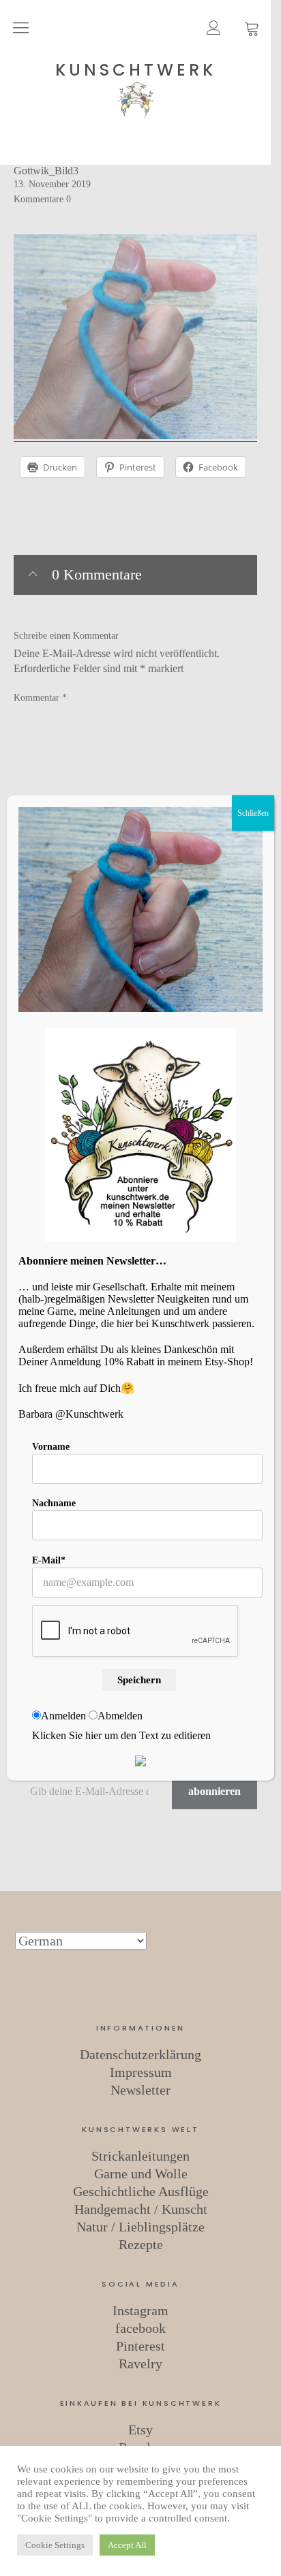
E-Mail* (49, 1560)
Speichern (139, 1680)
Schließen (253, 813)
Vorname (51, 1447)
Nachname (54, 1503)
